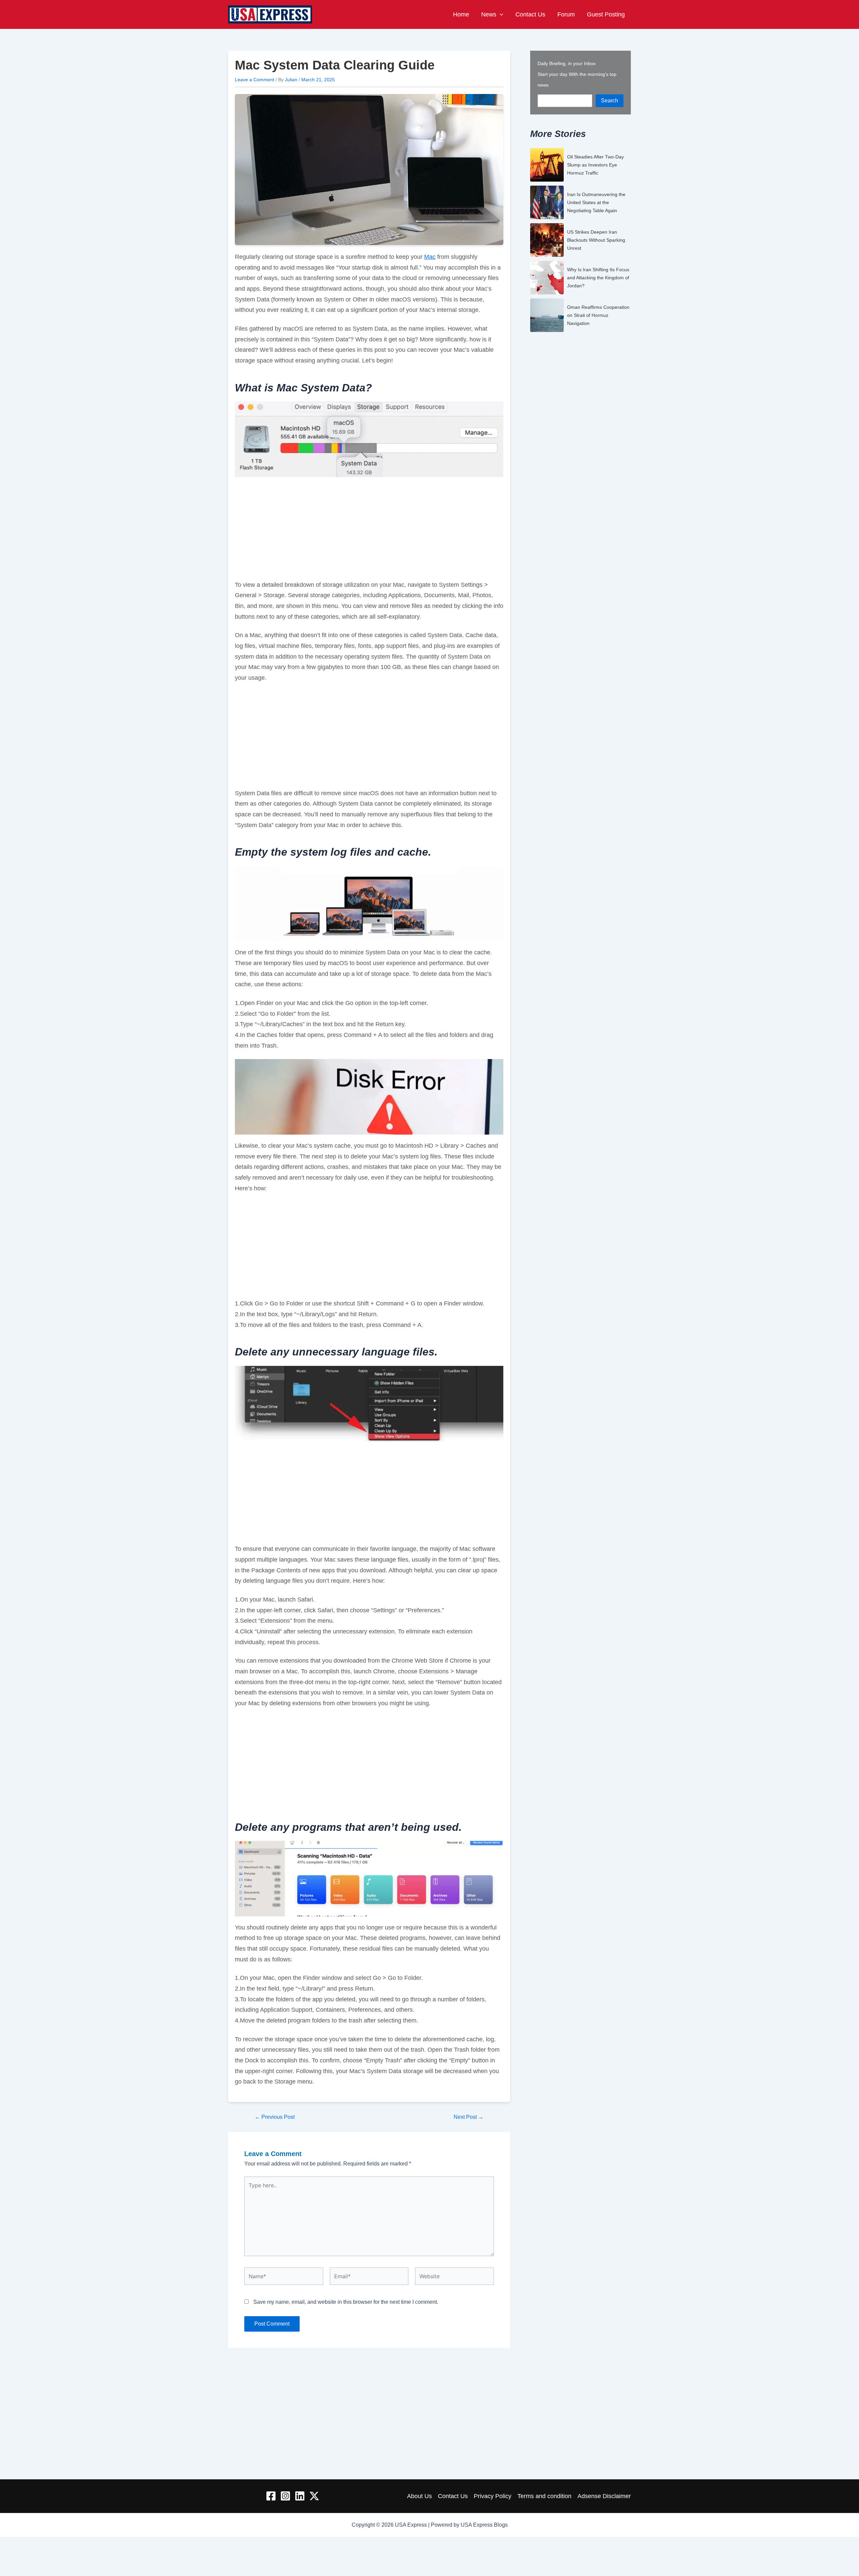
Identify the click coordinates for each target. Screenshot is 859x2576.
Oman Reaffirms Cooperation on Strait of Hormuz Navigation (598, 315)
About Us (419, 2496)
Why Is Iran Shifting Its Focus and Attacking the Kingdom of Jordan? (598, 278)
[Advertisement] (369, 530)
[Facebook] (271, 2496)
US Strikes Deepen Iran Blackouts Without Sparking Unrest (596, 240)
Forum (566, 14)
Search (610, 101)
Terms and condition (544, 2496)
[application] (500, 14)
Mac (430, 257)
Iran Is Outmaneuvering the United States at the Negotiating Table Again (596, 202)
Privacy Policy (493, 2496)
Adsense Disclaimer (604, 2496)
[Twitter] (314, 2496)
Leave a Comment (255, 80)
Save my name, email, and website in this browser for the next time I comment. (346, 2302)
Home (461, 14)
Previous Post (275, 2117)
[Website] (454, 2277)
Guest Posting (606, 14)
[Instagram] (285, 2496)
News (489, 14)
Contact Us (530, 14)
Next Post (469, 2117)
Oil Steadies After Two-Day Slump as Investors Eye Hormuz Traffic (595, 165)
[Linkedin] (300, 2496)
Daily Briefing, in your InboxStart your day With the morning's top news (577, 74)
